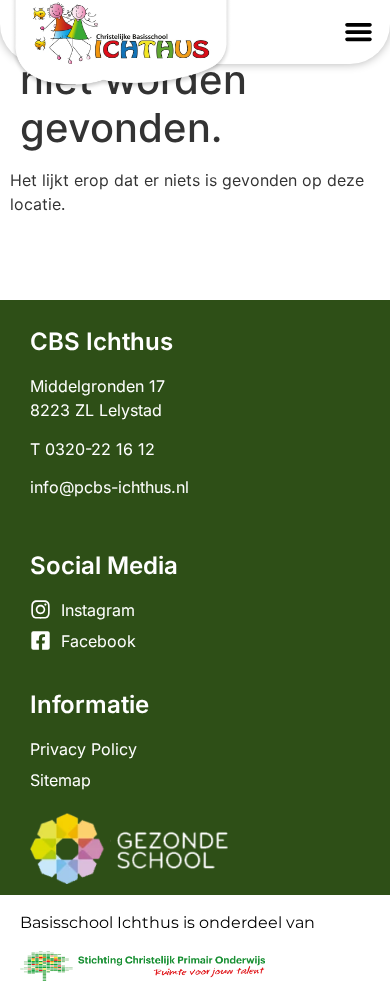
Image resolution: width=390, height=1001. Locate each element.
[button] (359, 32)
